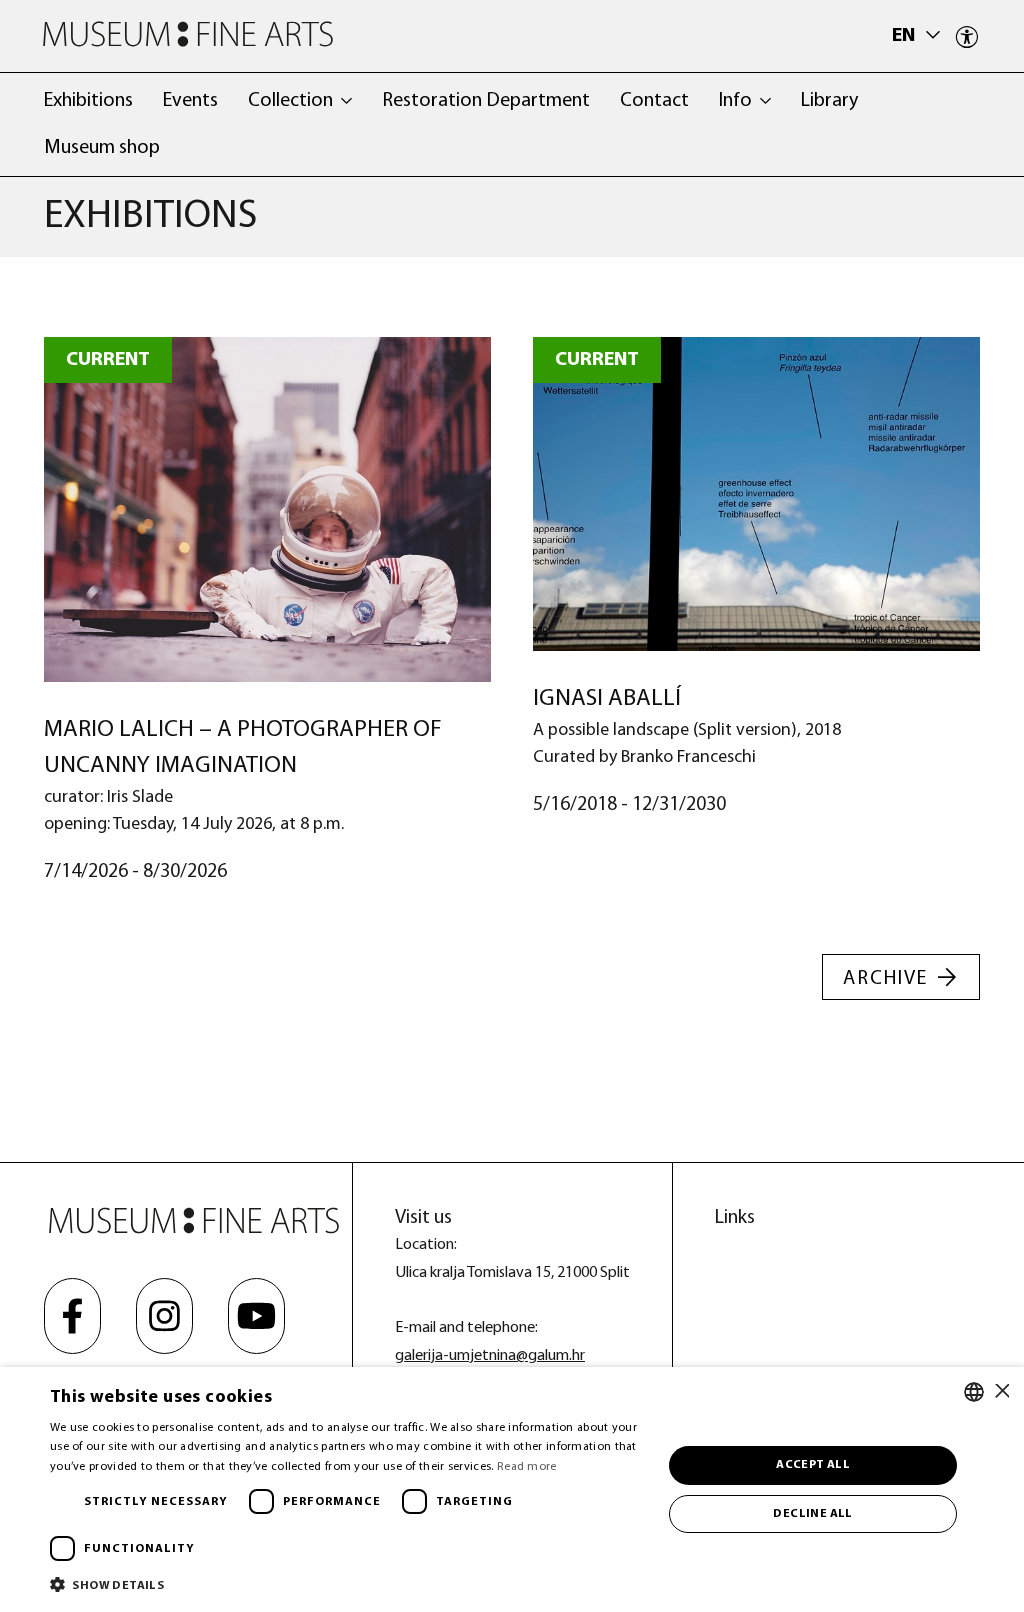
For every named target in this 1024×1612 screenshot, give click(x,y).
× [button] (1001, 1391)
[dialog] (512, 1489)
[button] (347, 1584)
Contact (654, 101)
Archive (885, 979)
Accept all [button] (813, 1465)
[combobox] (974, 1392)
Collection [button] (290, 101)
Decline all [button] (812, 1514)
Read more (527, 1467)
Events (190, 101)
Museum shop (102, 148)
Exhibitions (88, 101)
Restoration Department (486, 101)
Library (829, 101)
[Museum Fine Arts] (188, 34)
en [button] (905, 36)
